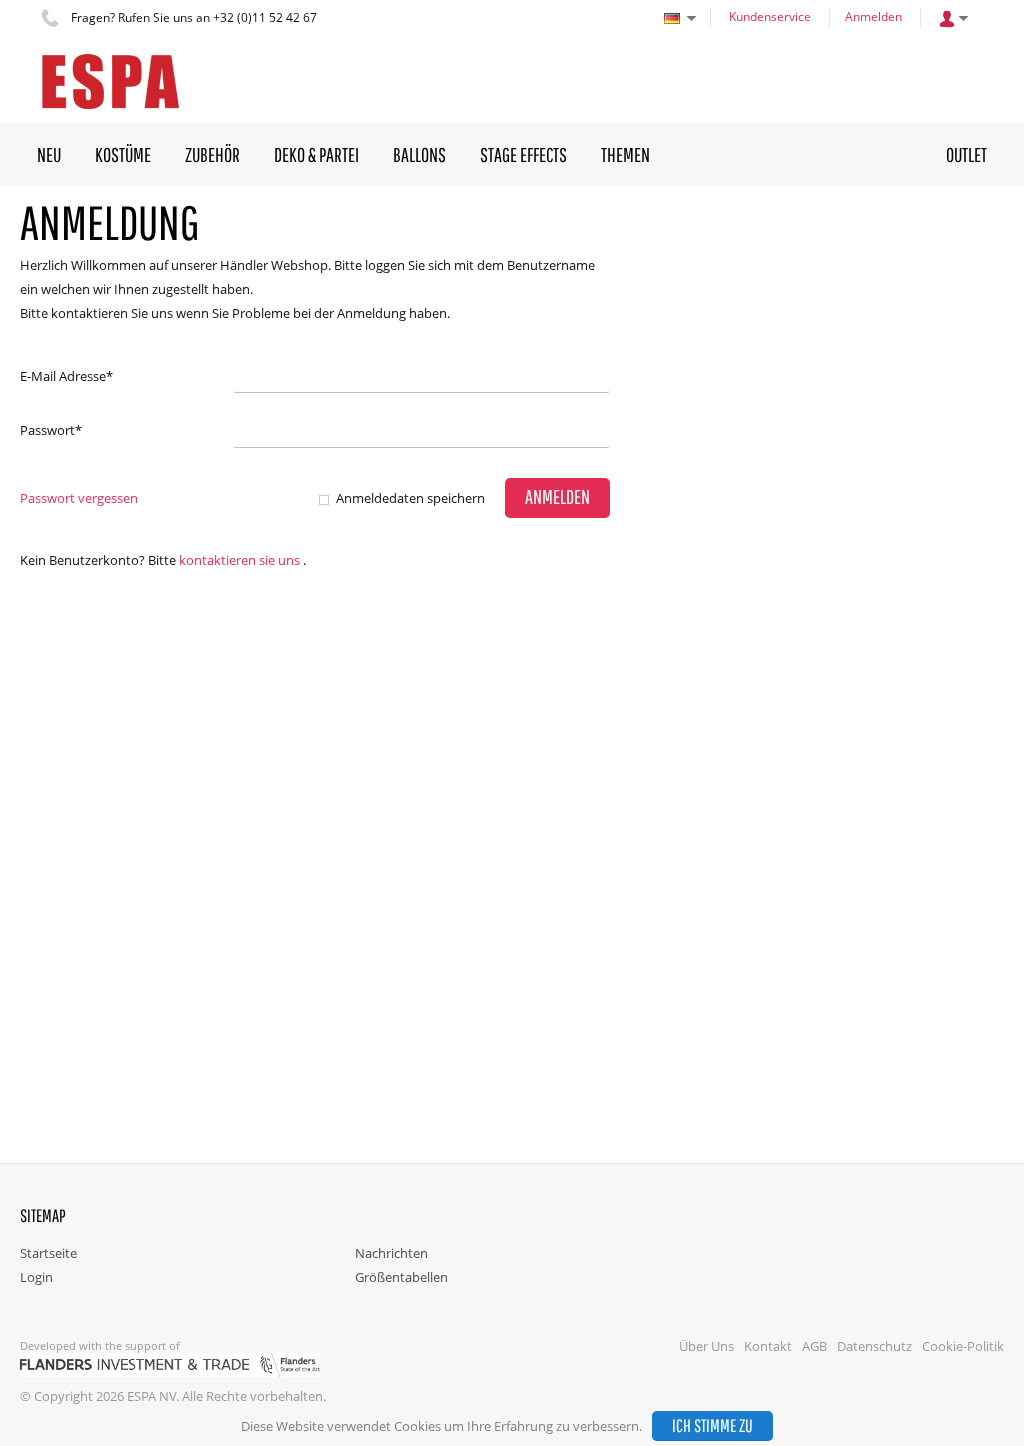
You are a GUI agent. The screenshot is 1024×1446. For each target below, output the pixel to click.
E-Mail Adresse (66, 376)
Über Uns (706, 1346)
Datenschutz (874, 1346)
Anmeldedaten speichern (410, 498)
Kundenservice (770, 16)
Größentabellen (401, 1277)
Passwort (51, 430)
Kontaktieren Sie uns (239, 560)
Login (36, 1277)
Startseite (48, 1253)
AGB (814, 1346)
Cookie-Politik (963, 1346)
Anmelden (873, 16)
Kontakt (768, 1346)
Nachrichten (391, 1253)
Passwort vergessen (79, 498)
